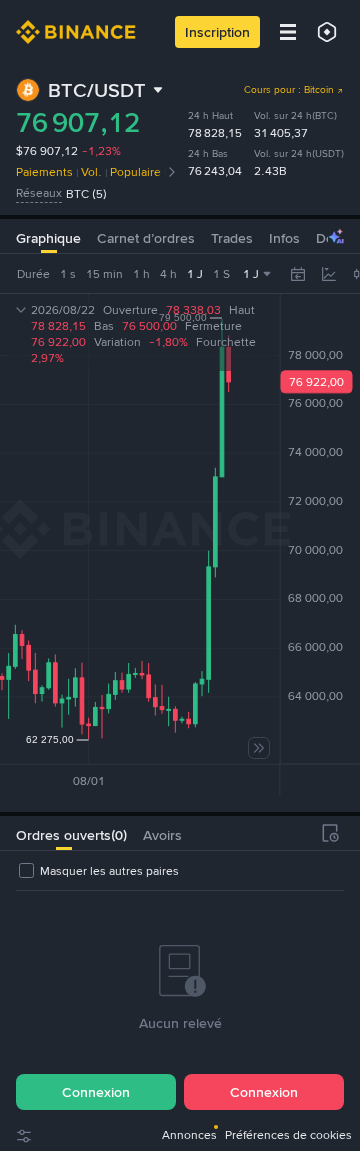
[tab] (63, 833)
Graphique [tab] (48, 238)
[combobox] (344, 274)
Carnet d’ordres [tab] (146, 238)
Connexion (96, 1092)
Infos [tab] (284, 238)
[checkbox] (97, 871)
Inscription (217, 32)
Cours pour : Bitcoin (289, 89)
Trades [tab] (232, 238)
